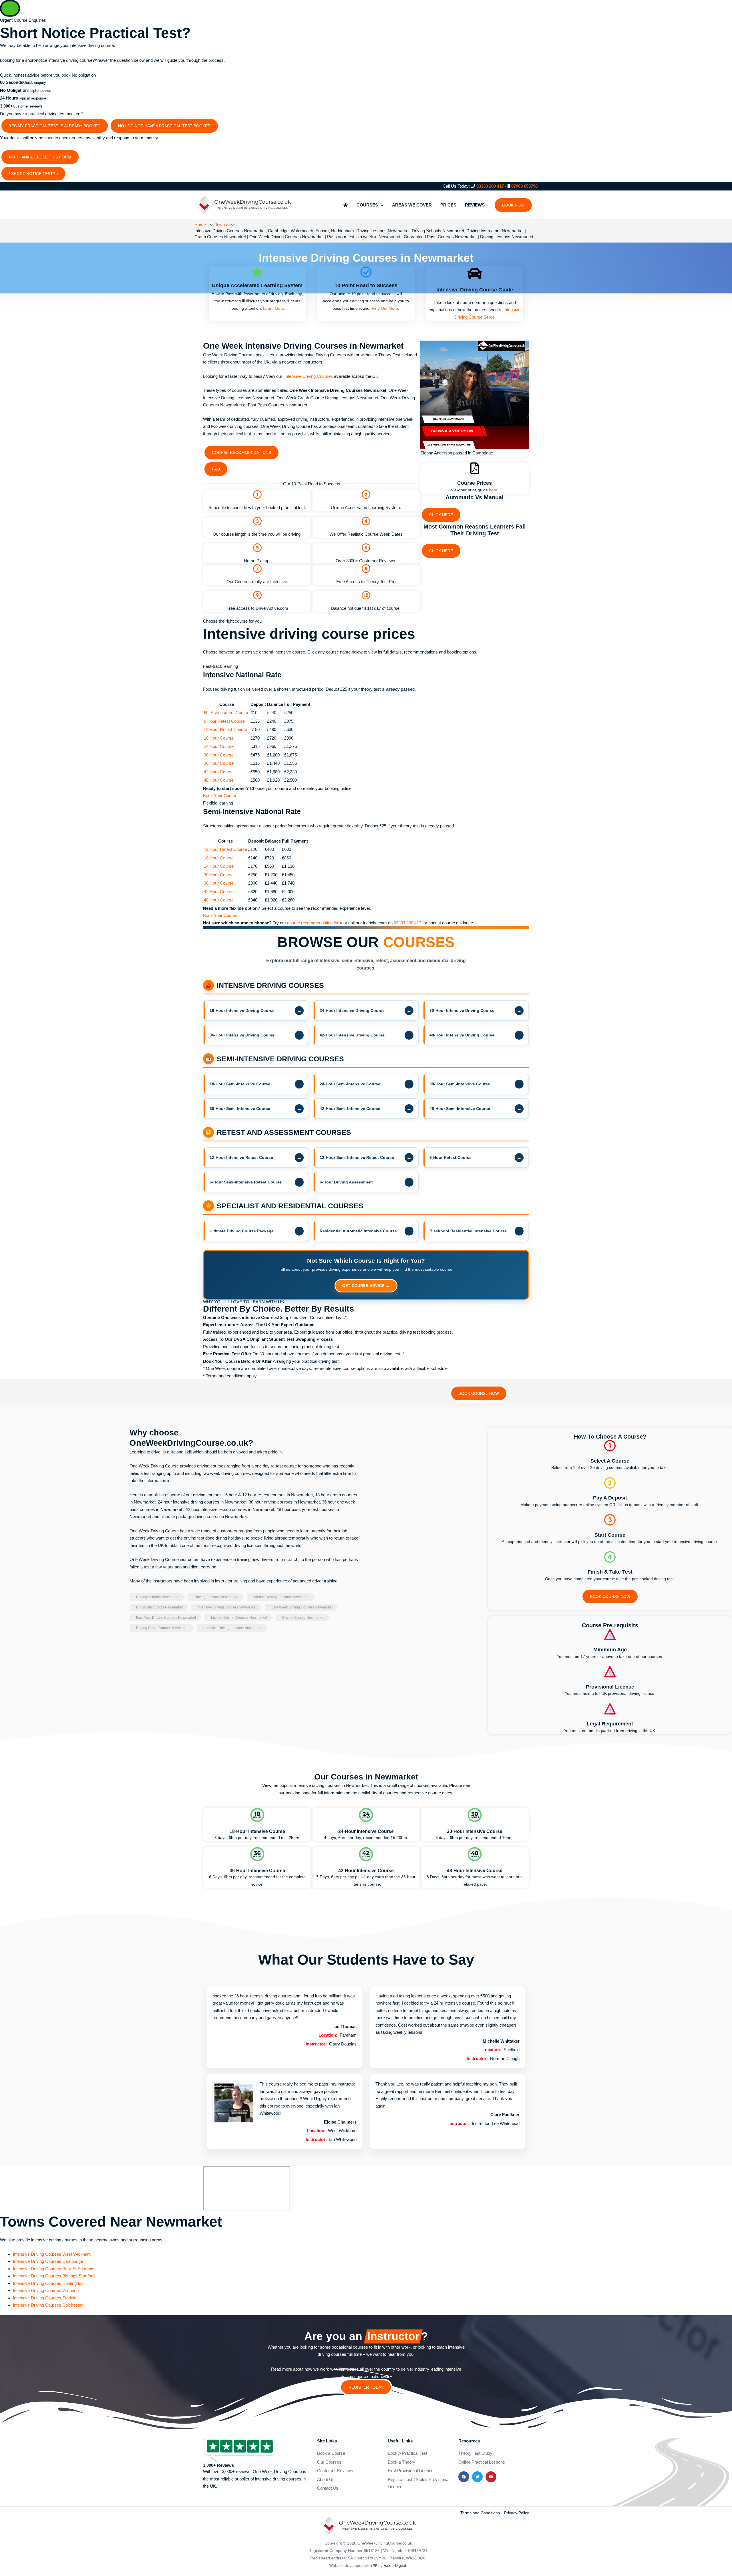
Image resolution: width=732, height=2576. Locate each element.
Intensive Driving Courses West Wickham (52, 2254)
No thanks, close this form (40, 157)
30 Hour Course (219, 755)
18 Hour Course (219, 738)
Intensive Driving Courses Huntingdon (48, 2283)
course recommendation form (315, 923)
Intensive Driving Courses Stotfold (45, 2298)
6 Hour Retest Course (224, 721)
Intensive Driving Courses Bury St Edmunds (54, 2269)
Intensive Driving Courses (309, 376)
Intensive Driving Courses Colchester (48, 2305)
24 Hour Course (219, 746)
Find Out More (385, 308)
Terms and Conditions (480, 2513)
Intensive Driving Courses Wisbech (46, 2290)
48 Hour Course (219, 780)
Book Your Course (220, 796)
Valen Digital (395, 2565)
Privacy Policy (517, 2513)
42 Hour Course (219, 772)
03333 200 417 (490, 186)
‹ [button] (57, 174)
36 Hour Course (219, 763)
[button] (513, 205)
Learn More (274, 308)
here (493, 490)
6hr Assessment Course (227, 713)
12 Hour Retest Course (225, 729)
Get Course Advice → (366, 1286)
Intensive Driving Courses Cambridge (48, 2261)
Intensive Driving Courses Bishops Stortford (54, 2276)
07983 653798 (524, 186)
